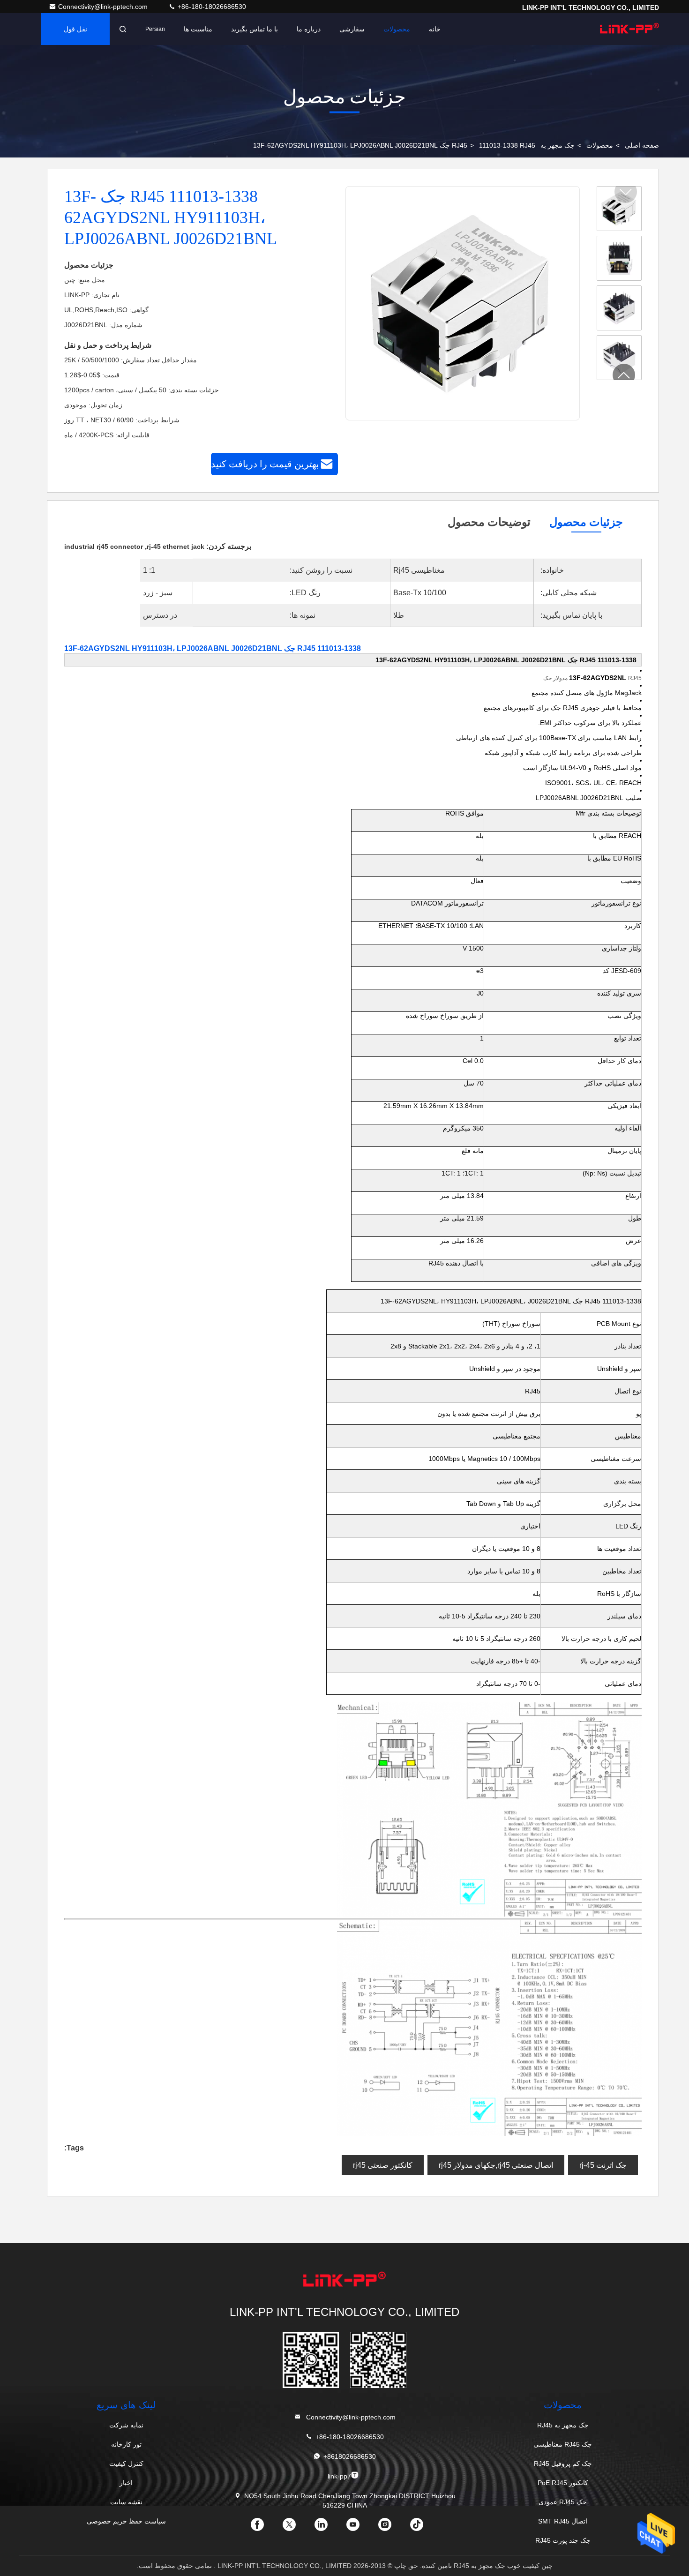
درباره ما (309, 29)
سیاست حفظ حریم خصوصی (126, 2521)
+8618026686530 (350, 2456)
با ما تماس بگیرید (255, 29)
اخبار (126, 2483)
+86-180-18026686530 (211, 7)
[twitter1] (297, 2528)
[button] (624, 375)
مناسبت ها (198, 29)
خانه (435, 29)
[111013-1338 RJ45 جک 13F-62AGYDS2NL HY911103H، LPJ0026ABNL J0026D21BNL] (462, 304)
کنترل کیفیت (126, 2464)
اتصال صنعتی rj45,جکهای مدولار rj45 (496, 2165)
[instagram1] (392, 2528)
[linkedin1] (329, 2528)
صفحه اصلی (642, 145)
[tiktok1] (424, 2528)
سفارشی (352, 29)
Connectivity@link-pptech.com (104, 7)
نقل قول (75, 29)
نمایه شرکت (126, 2425)
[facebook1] (265, 2528)
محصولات (397, 29)
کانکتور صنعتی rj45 (383, 2165)
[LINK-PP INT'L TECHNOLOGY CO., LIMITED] (629, 29)
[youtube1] (360, 2528)
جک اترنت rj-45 (603, 2165)
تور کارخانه (126, 2444)
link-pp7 (339, 2476)
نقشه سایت (126, 2502)
